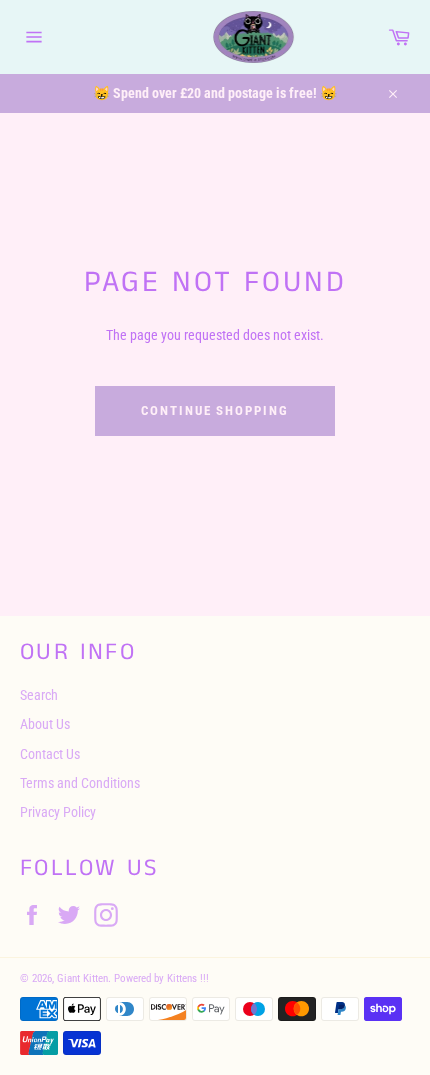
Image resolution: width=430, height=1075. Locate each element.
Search (39, 695)
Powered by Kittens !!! (161, 978)
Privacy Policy (58, 812)
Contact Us (50, 754)
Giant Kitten (82, 978)
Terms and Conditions (80, 783)
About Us (45, 724)
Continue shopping (215, 410)
